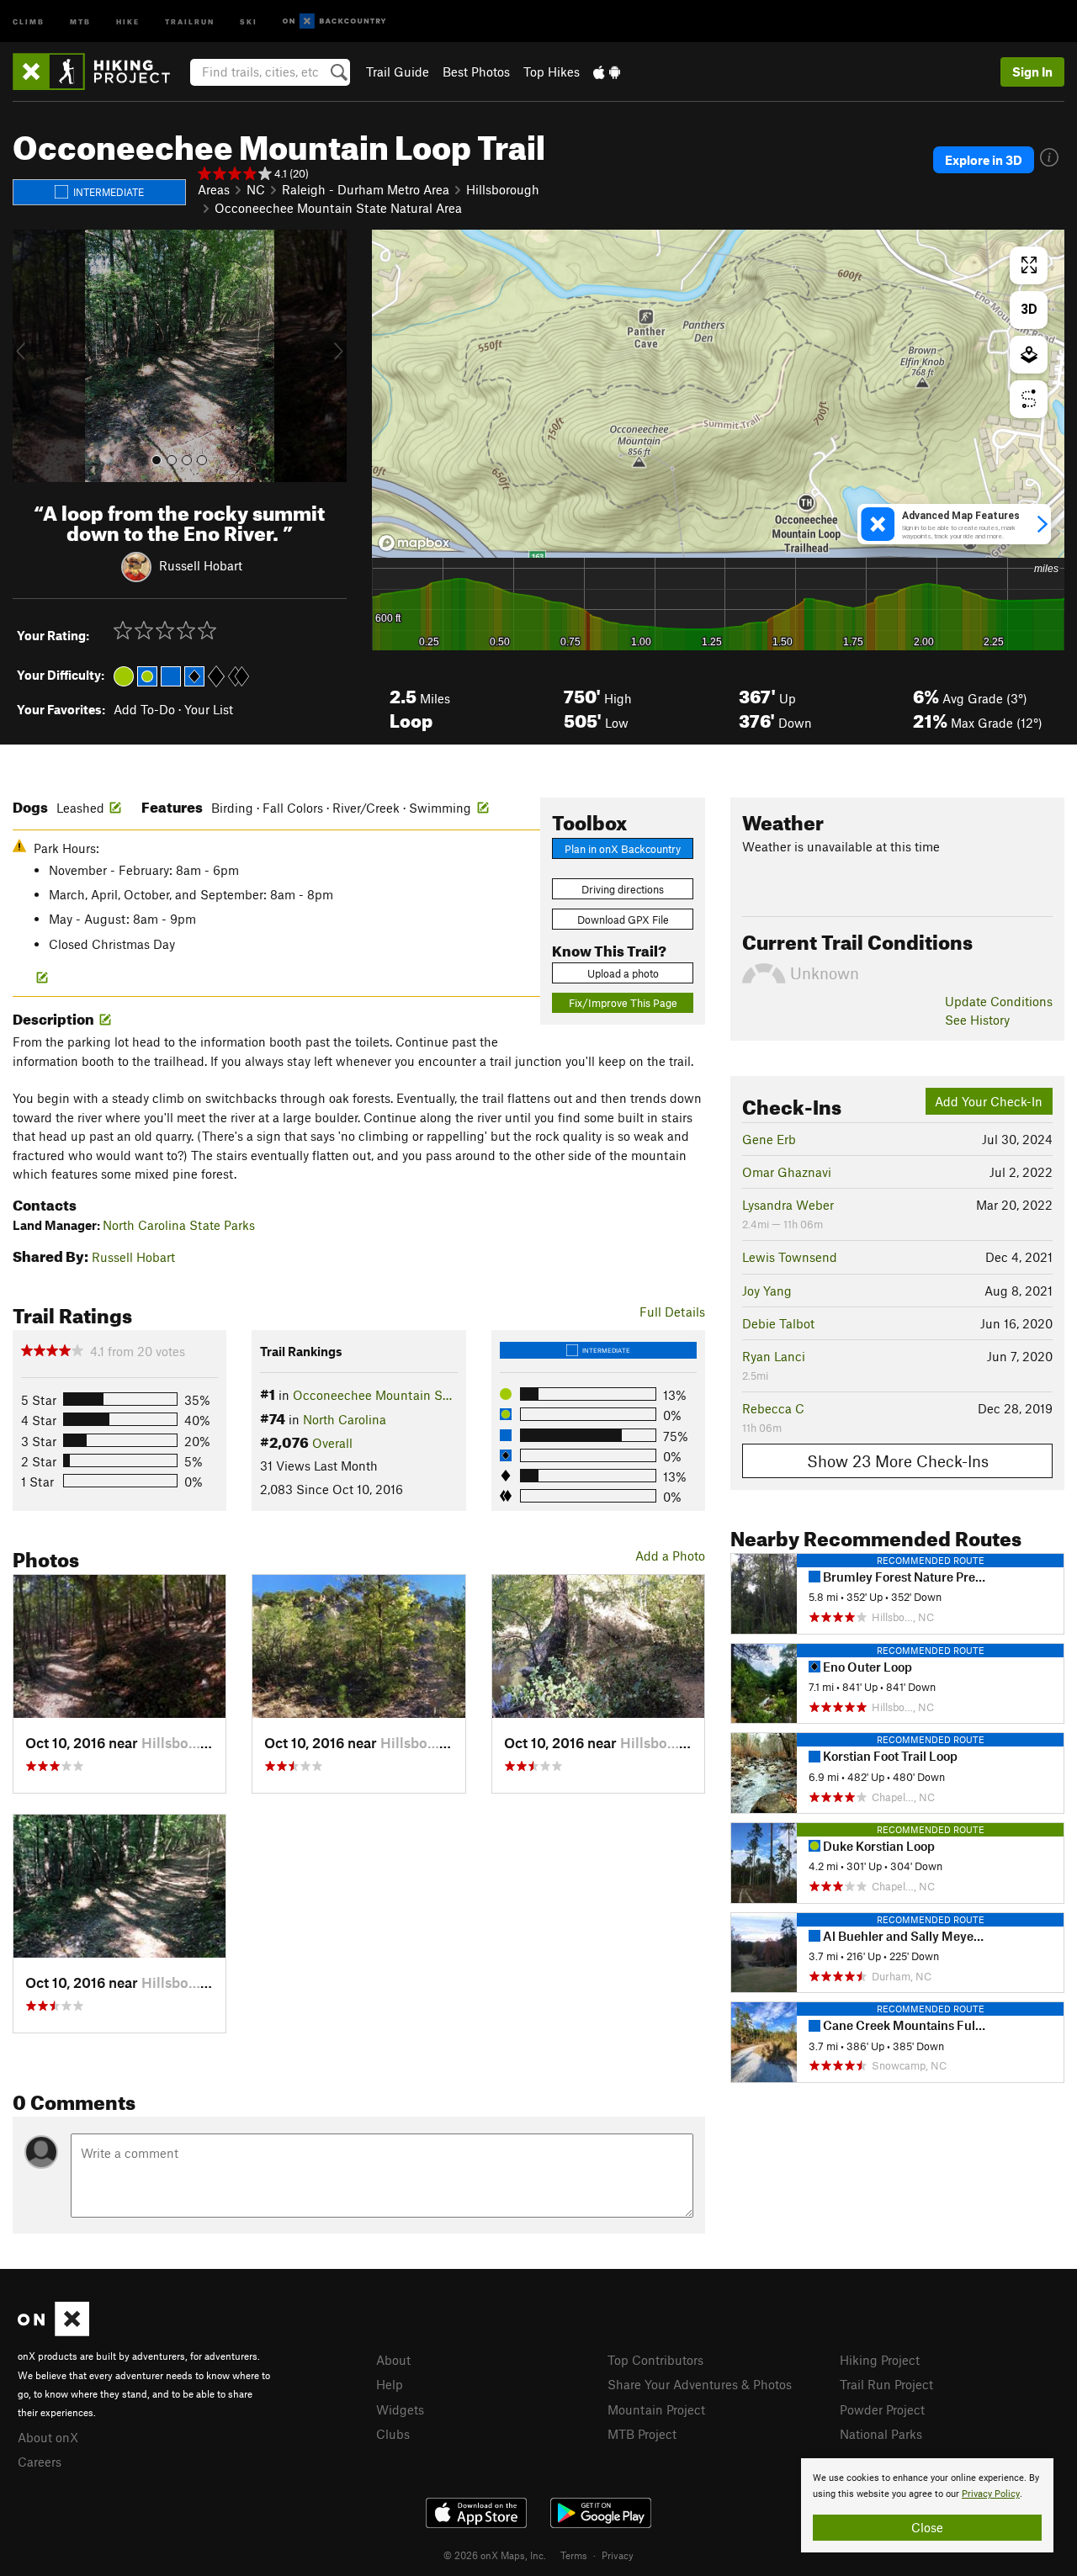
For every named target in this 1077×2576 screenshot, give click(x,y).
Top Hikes (552, 72)
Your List (209, 709)
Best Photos (476, 72)
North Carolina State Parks (179, 1225)
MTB (80, 21)
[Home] (100, 72)
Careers (40, 2462)
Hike (128, 21)
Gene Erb (769, 1139)
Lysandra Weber (788, 1205)
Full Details (672, 1312)
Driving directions (623, 889)
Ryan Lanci (774, 1356)
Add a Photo (670, 1556)
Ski (249, 21)
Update (999, 1001)
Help (390, 2384)
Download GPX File (623, 920)
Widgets (400, 2409)
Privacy (618, 2555)
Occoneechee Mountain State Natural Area (338, 208)
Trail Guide (398, 72)
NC (256, 189)
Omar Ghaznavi (787, 1172)
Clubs (393, 2434)
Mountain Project (656, 2409)
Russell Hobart (201, 565)
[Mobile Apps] (607, 72)
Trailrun (190, 21)
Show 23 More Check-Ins (898, 1461)
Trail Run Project (886, 2384)
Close (927, 2527)
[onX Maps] (53, 2331)
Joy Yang (767, 1291)
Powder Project (882, 2409)
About (393, 2360)
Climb (29, 21)
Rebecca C (773, 1408)
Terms (574, 2555)
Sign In (1032, 72)
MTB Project (642, 2434)
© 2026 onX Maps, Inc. (495, 2555)
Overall (332, 1443)
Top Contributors (655, 2360)
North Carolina (345, 1419)
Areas (214, 189)
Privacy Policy (991, 2494)
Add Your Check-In (989, 1101)
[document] (927, 2505)
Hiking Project (880, 2360)
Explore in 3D (984, 160)
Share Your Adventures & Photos (700, 2384)
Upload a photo (623, 973)
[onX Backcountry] (334, 21)
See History (977, 1020)
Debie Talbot (778, 1323)
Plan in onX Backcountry (623, 849)
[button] (29, 356)
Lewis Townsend (790, 1257)
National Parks (881, 2434)
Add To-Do (144, 709)
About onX (48, 2437)
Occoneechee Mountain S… (372, 1395)
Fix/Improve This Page (623, 1003)
